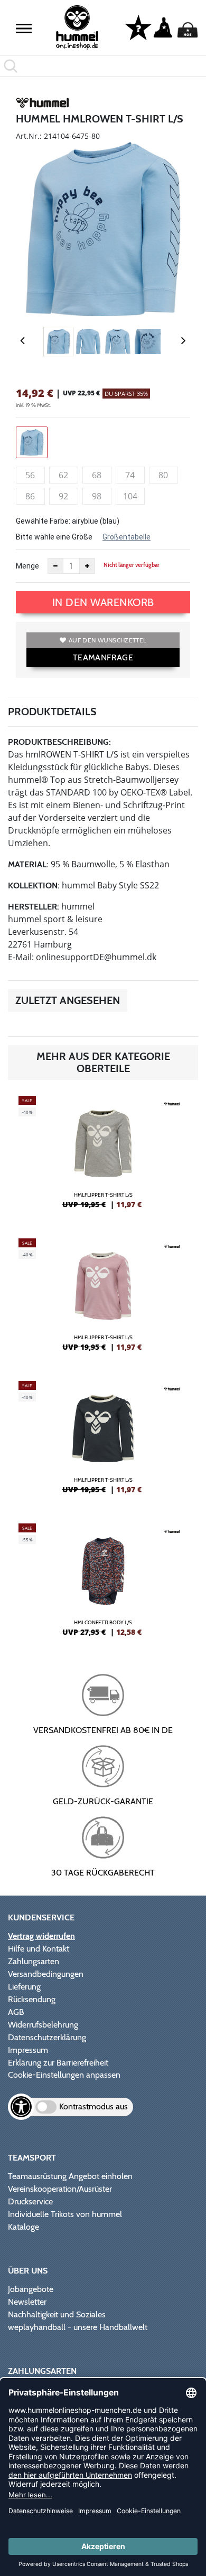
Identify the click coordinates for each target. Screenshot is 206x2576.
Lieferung (24, 1987)
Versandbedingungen (46, 1974)
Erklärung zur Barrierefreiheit (58, 2063)
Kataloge (24, 2227)
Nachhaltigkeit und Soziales (57, 2314)
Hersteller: (34, 907)
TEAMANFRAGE (103, 657)
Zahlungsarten (34, 1961)
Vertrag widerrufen (41, 1936)
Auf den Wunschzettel (107, 640)
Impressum (28, 2050)
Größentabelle (127, 537)
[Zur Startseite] (77, 28)
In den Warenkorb (103, 602)
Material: (28, 864)
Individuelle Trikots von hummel (65, 2214)
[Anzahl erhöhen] (87, 566)
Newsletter (27, 2302)
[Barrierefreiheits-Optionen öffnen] (21, 2107)
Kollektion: (34, 885)
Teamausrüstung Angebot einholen (70, 2176)
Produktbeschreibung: (59, 742)
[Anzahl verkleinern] (55, 566)
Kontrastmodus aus (93, 2106)
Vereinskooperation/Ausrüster (60, 2189)
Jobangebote (31, 2289)
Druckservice (30, 2201)
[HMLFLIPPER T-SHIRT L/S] (103, 1157)
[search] (103, 66)
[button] (24, 29)
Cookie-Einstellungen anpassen (64, 2075)
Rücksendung (32, 1999)
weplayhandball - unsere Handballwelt (78, 2327)
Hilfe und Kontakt (39, 1949)
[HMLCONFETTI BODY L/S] (103, 1584)
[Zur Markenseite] (42, 105)
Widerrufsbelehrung (43, 2025)
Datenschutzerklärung (47, 2037)
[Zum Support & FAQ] (138, 27)
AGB (16, 2012)
